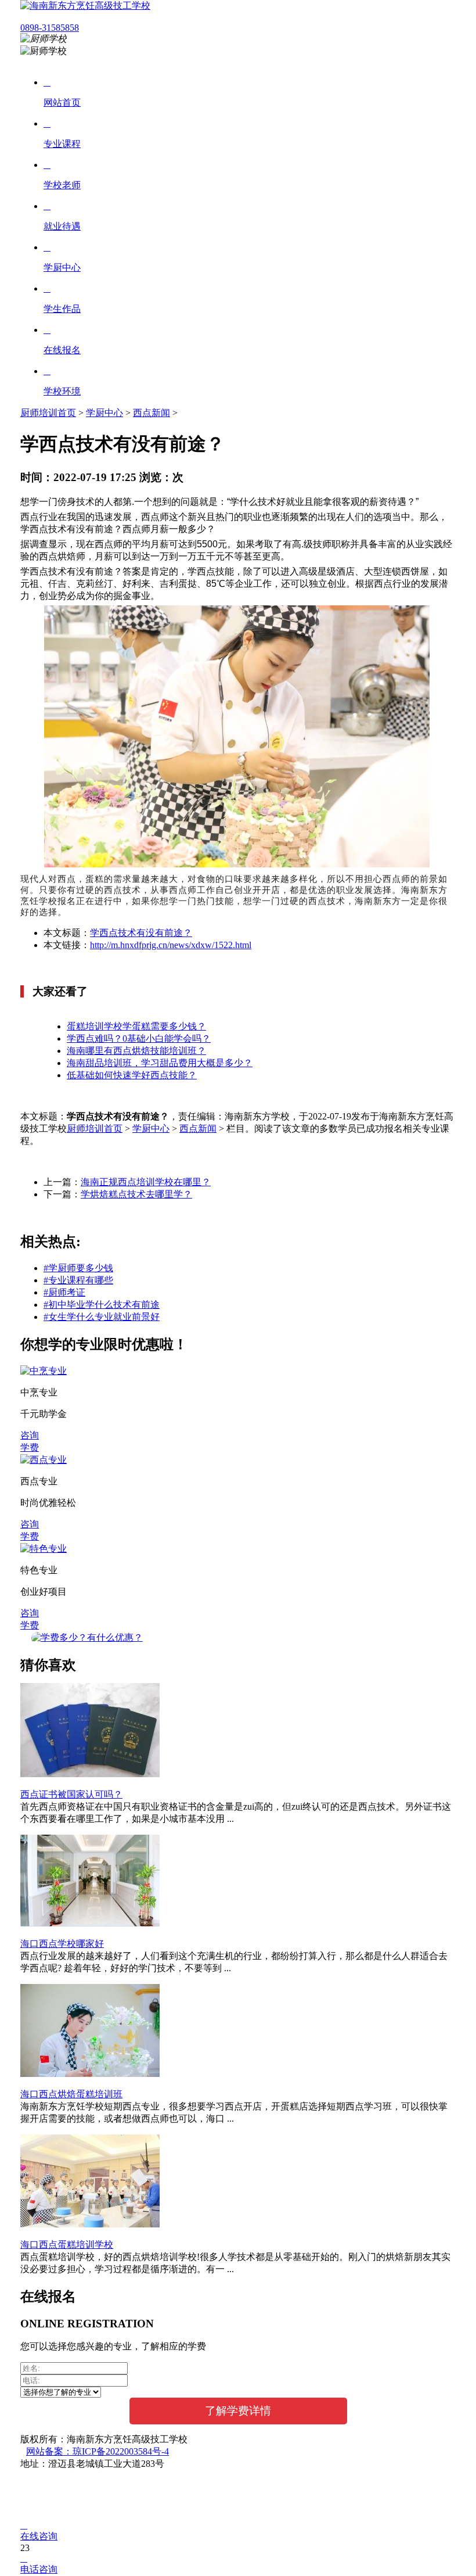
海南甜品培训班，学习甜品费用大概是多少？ (160, 1063)
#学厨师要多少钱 (78, 1268)
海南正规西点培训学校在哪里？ (146, 1182)
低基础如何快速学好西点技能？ (132, 1075)
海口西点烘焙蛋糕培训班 (71, 2094)
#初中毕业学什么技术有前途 (102, 1305)
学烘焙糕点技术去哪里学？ (136, 1194)
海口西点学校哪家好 (62, 1944)
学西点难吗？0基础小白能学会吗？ (139, 1038)
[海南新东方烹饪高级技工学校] (85, 6)
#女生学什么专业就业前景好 (102, 1317)
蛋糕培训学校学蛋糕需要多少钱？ (136, 1026)
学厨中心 (104, 413)
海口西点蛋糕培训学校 (67, 2245)
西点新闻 (152, 413)
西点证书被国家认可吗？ (71, 1794)
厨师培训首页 (48, 413)
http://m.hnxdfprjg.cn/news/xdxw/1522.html (171, 945)
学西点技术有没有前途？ (141, 933)
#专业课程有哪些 (78, 1280)
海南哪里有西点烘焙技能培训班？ (136, 1051)
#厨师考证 (64, 1292)
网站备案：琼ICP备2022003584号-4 (98, 2451)
